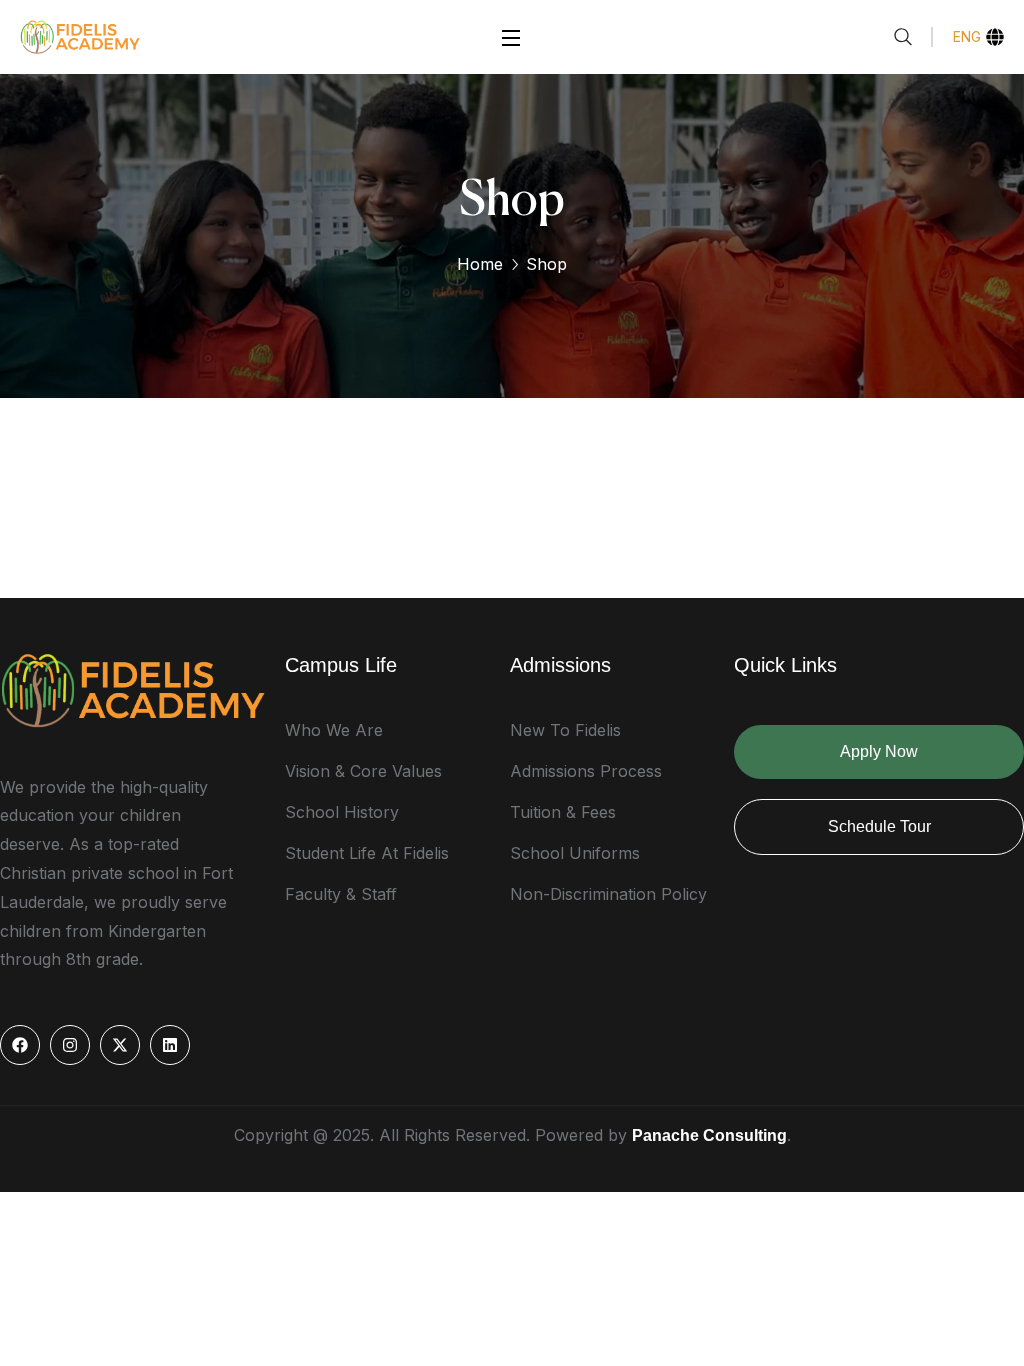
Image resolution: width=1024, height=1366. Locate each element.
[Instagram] (70, 1045)
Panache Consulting (709, 1135)
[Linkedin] (170, 1045)
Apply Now (879, 751)
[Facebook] (20, 1045)
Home (480, 264)
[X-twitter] (120, 1045)
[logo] (80, 35)
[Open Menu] (512, 36)
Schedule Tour (879, 826)
